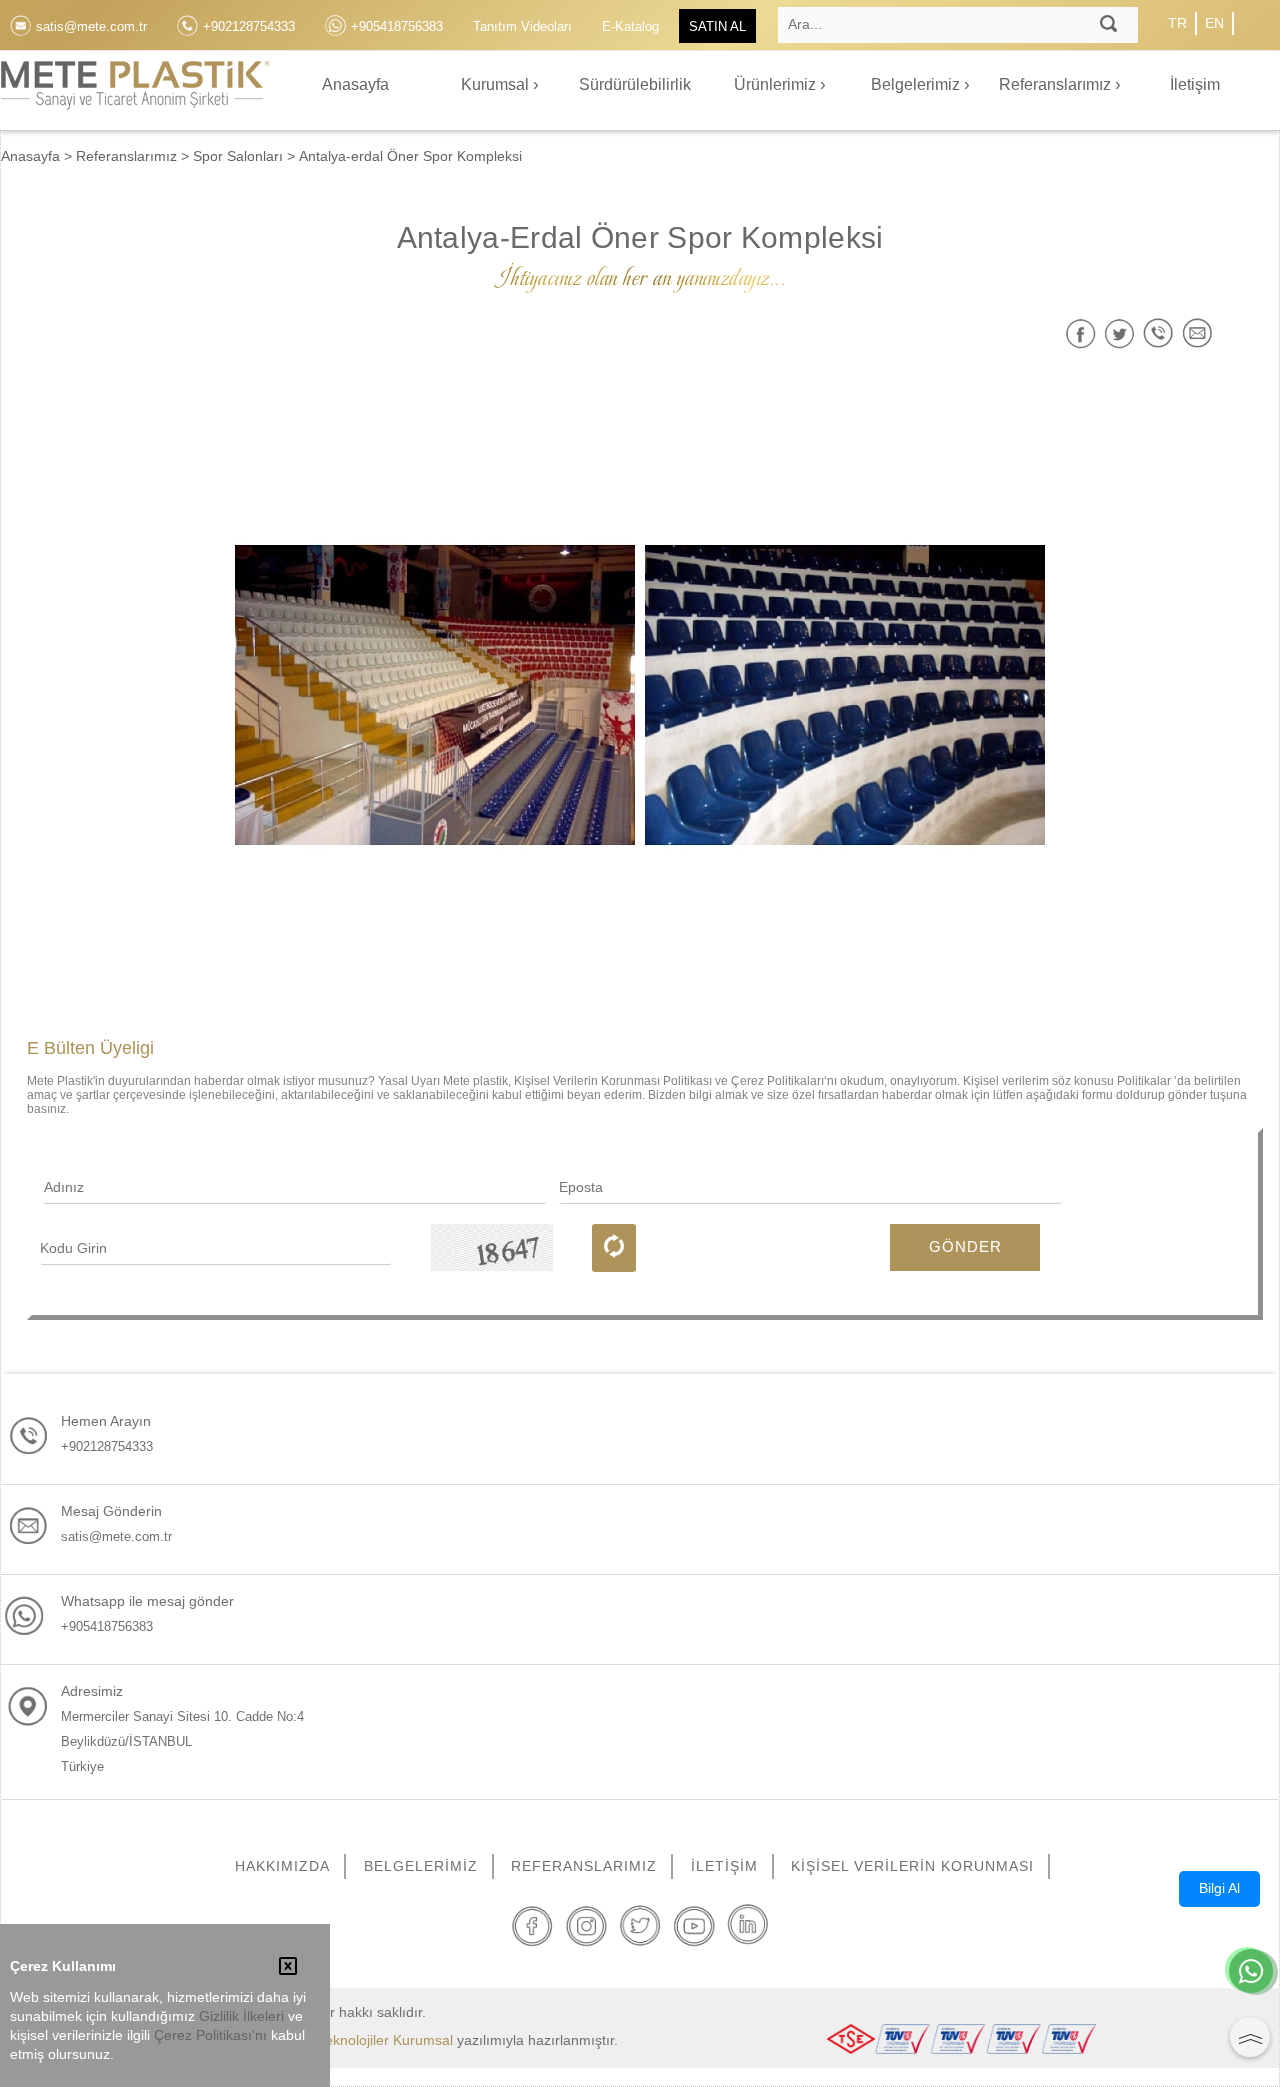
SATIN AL (717, 26)
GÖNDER (965, 1246)
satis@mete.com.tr (116, 1536)
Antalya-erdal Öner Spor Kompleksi (410, 156)
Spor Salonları (238, 156)
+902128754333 (107, 1446)
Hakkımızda (282, 1866)
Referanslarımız (1057, 84)
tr (1177, 23)
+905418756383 (107, 1626)
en (1214, 23)
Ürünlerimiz (777, 84)
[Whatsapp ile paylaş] (1158, 333)
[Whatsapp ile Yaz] (1251, 1973)
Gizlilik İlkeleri (241, 2016)
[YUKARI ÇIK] (1250, 2037)
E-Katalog (630, 26)
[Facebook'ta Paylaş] (1080, 333)
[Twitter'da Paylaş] (1119, 333)
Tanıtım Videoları (522, 26)
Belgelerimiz (917, 84)
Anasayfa (355, 84)
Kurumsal (497, 84)
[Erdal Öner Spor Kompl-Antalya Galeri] (435, 695)
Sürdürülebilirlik (635, 84)
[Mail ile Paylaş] (1197, 333)
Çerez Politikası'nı (210, 2035)
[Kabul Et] (288, 1968)
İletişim (1195, 84)
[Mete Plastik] (135, 96)
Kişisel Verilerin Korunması (912, 1866)
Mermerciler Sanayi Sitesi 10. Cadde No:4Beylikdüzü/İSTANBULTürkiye (182, 1741)
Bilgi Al (1219, 1888)
